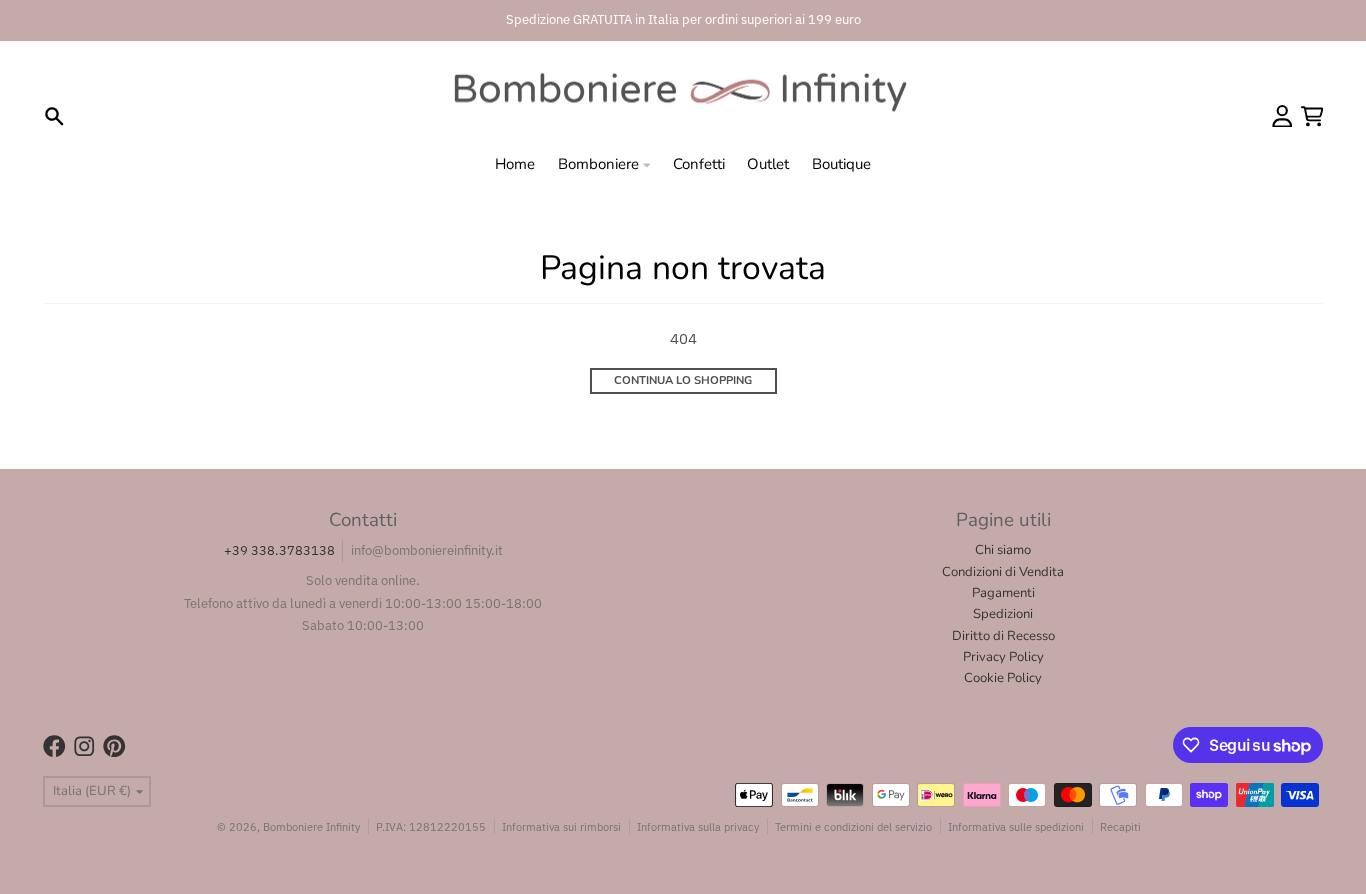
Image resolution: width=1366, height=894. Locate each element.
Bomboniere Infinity (311, 826)
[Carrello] (1312, 116)
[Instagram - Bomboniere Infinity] (84, 746)
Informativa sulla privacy (698, 826)
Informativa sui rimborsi (561, 826)
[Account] (1282, 116)
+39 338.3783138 (279, 550)
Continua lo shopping (683, 380)
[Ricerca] (54, 116)
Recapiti (1120, 826)
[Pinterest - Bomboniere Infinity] (114, 746)
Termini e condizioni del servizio (853, 826)
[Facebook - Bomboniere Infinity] (54, 746)
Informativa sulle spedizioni (1016, 826)
